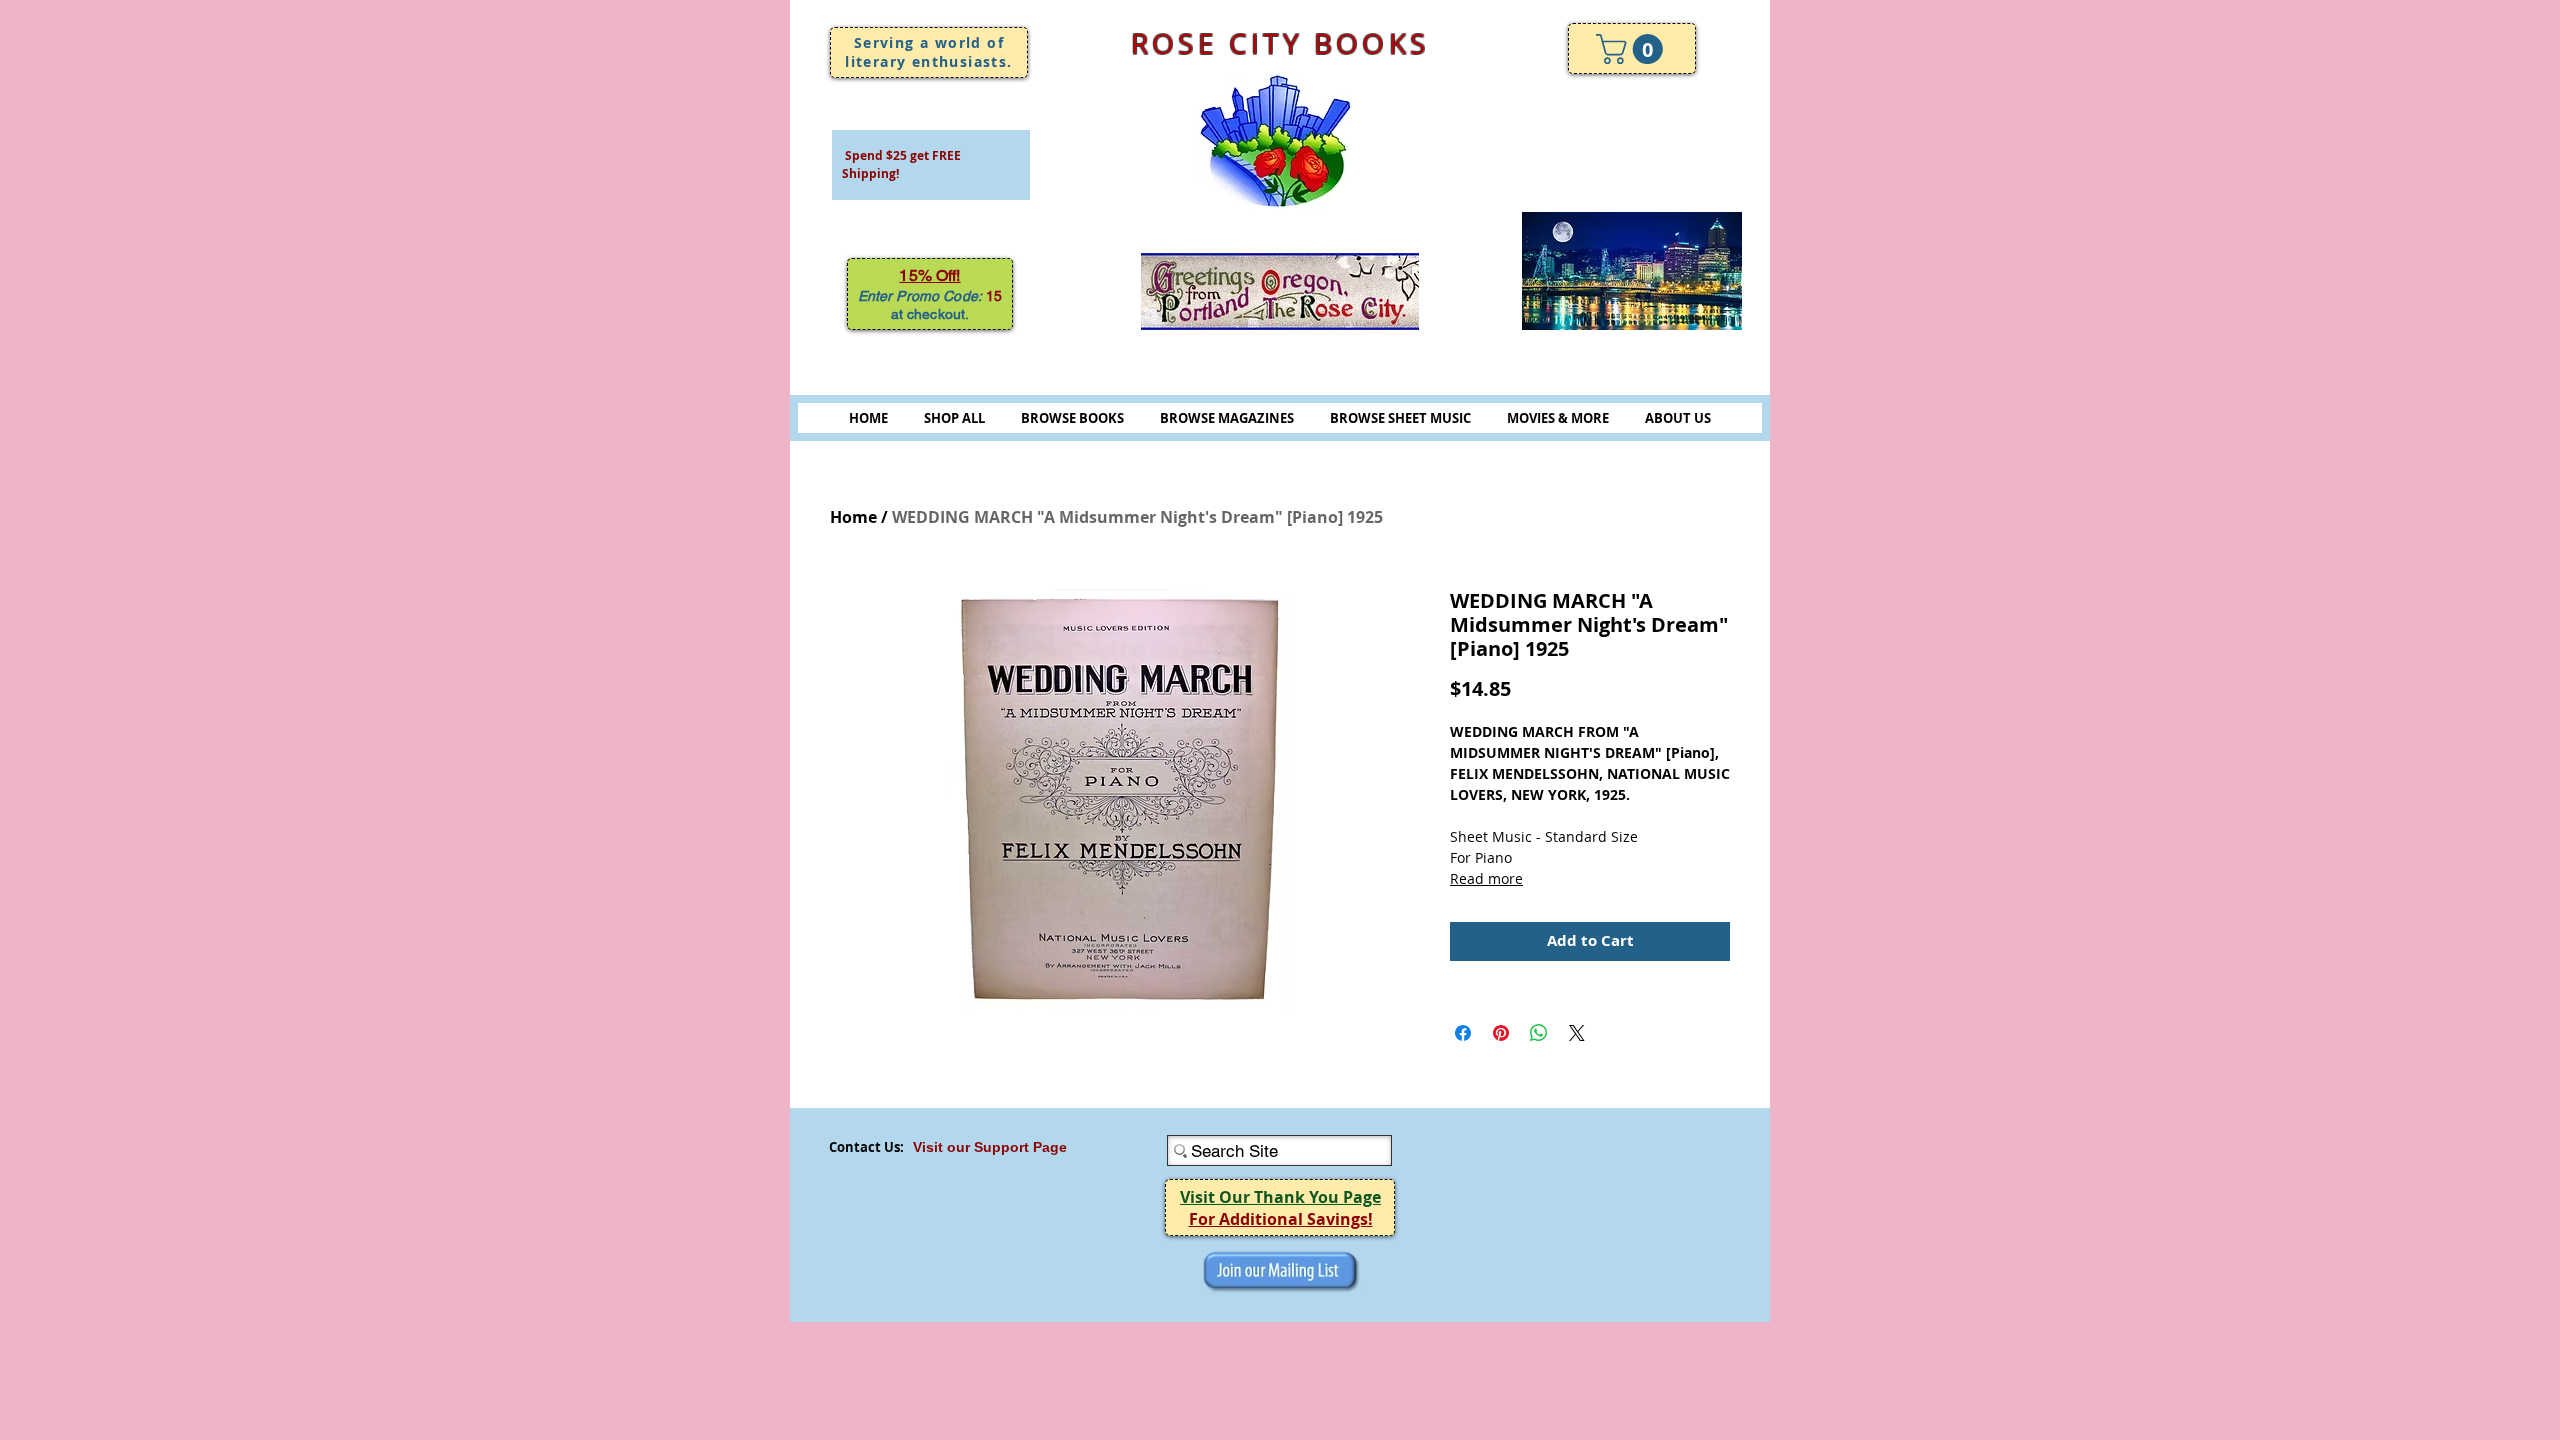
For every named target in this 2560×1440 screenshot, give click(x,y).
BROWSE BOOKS (1072, 418)
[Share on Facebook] (1463, 1033)
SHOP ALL (954, 418)
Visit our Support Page (990, 1147)
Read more (1486, 878)
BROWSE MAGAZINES (1227, 418)
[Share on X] (1577, 1033)
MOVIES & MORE (1558, 418)
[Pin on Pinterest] (1501, 1033)
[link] (1633, 49)
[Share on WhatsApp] (1539, 1033)
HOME (868, 418)
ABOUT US (1678, 418)
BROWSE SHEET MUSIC (1400, 418)
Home (853, 517)
